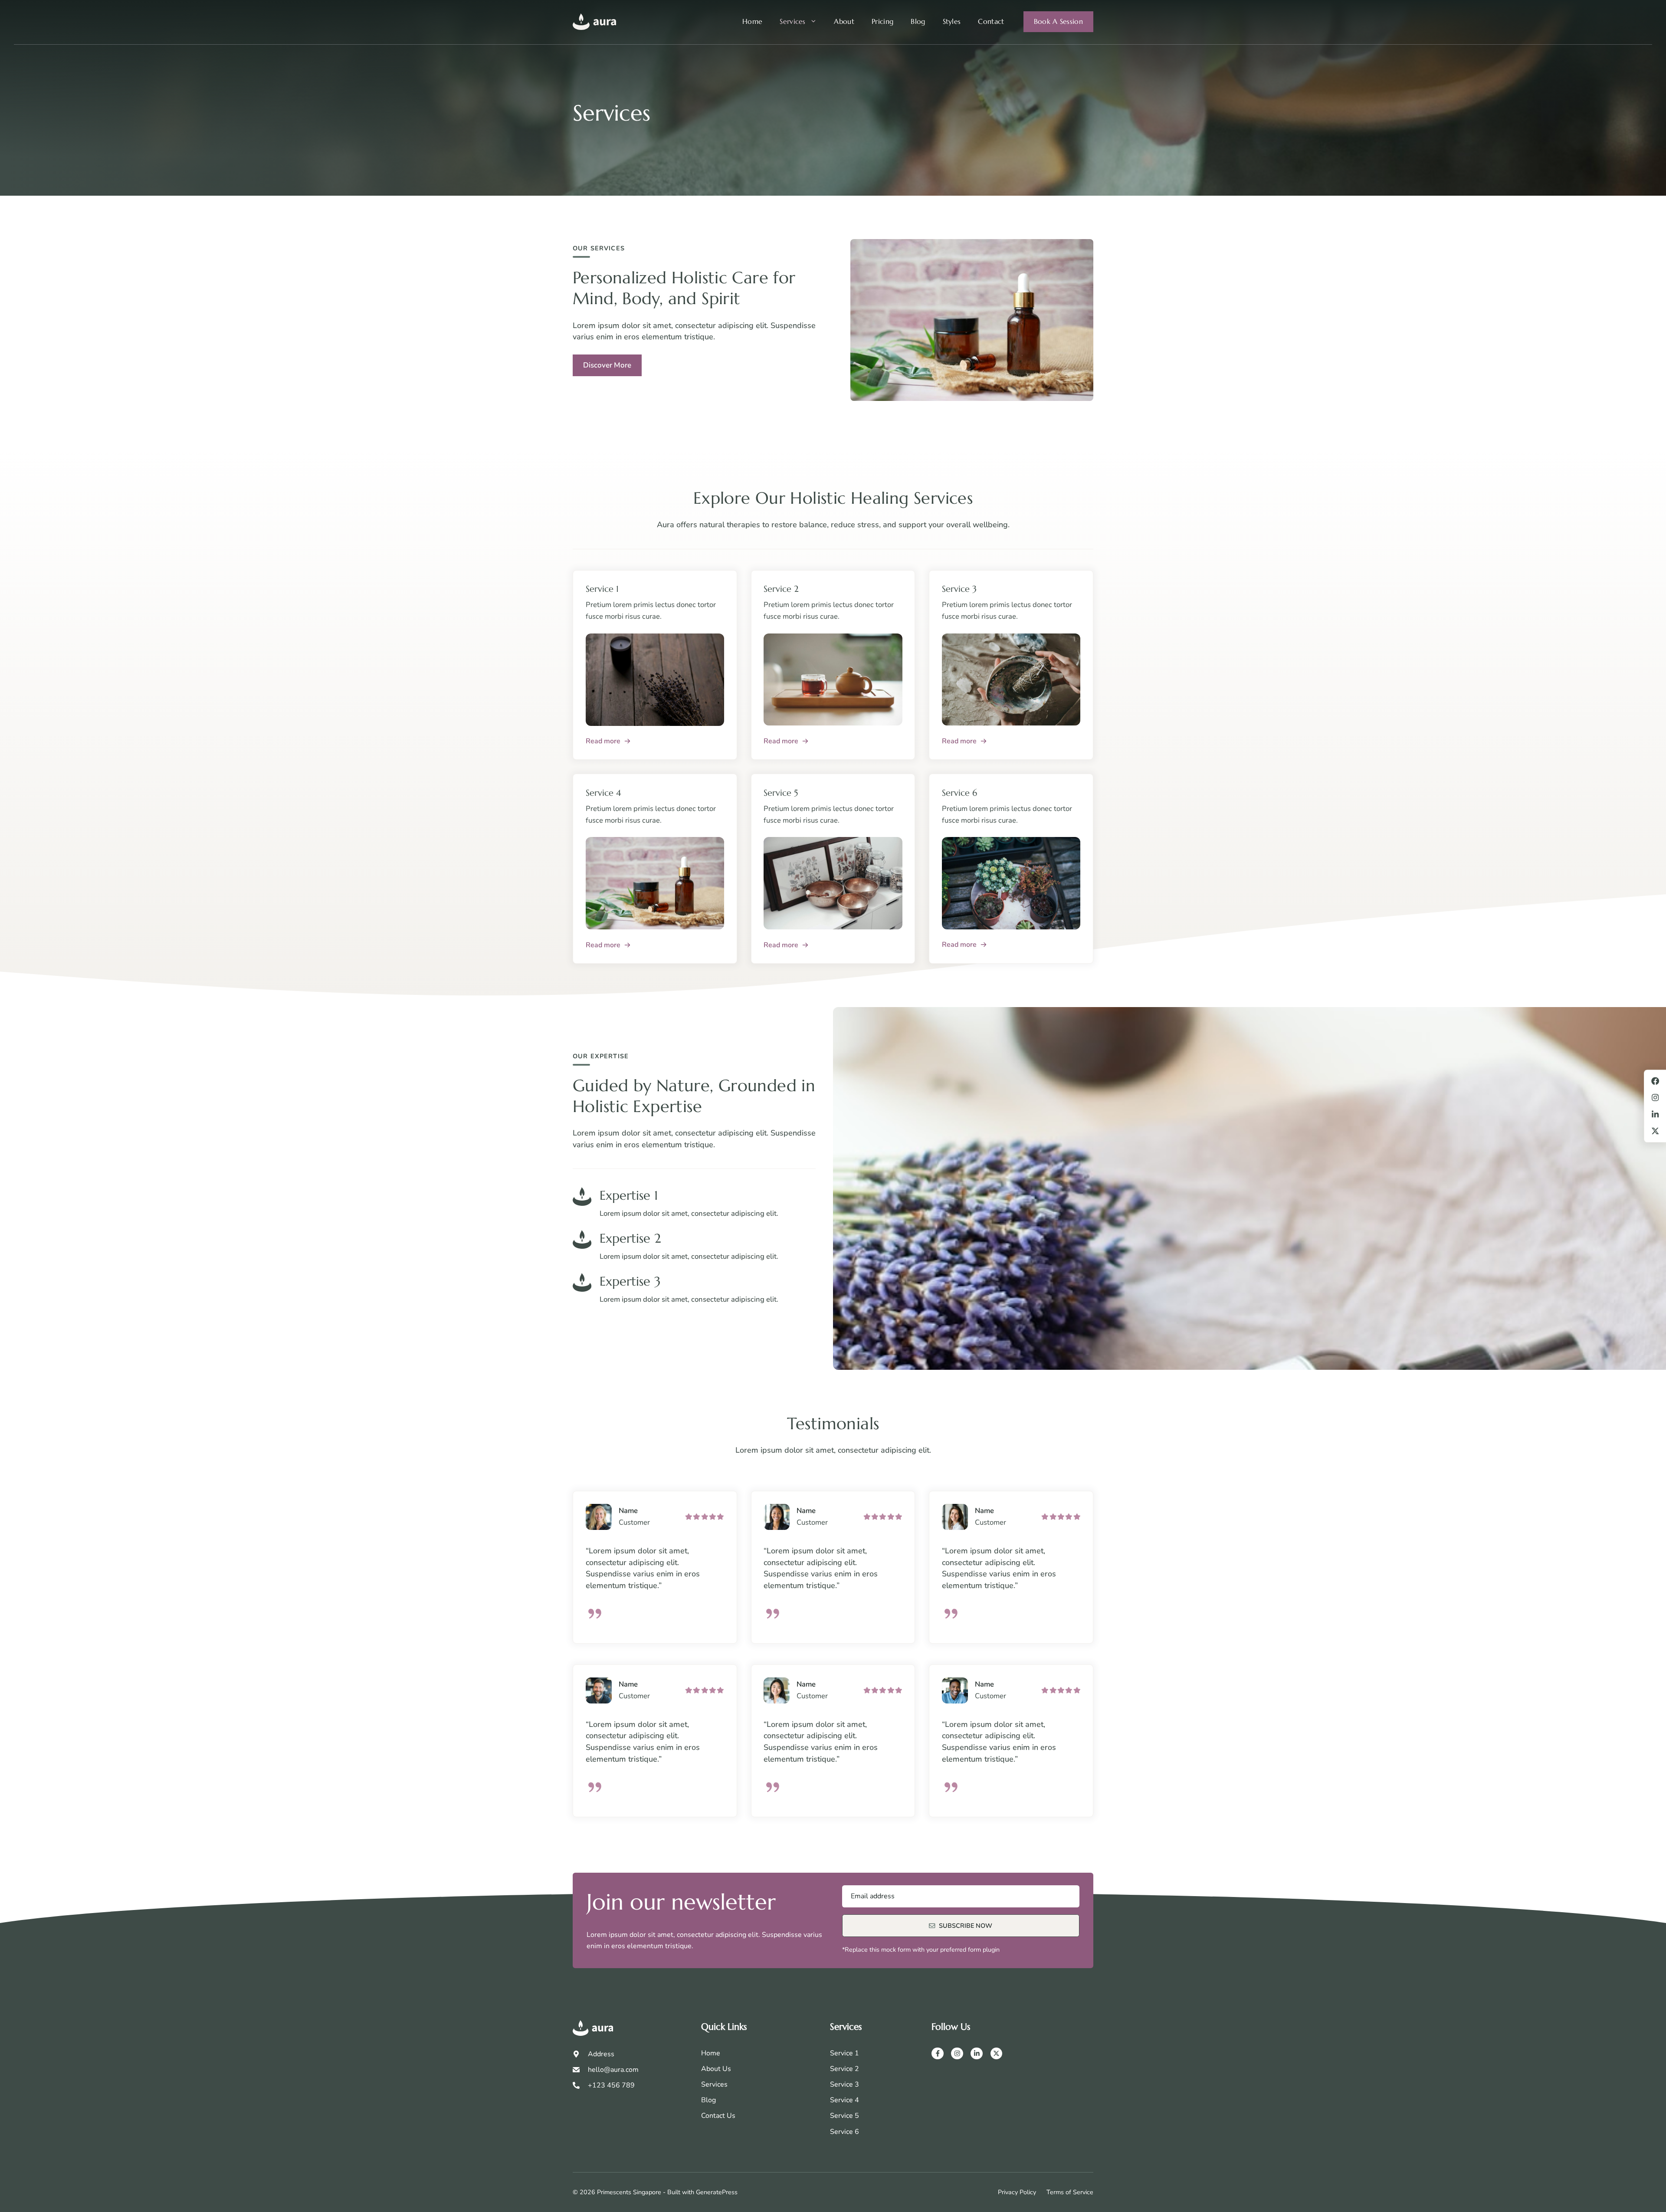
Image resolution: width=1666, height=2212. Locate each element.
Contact (991, 21)
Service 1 (844, 2053)
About (844, 21)
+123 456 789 (611, 2085)
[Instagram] (957, 2054)
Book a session (1058, 21)
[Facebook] (938, 2054)
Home (752, 21)
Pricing (882, 21)
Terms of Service (1070, 2192)
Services (793, 21)
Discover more (607, 365)
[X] (997, 2054)
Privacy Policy (1017, 2192)
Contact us (718, 2116)
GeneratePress (717, 2192)
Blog (918, 21)
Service (842, 2069)
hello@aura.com (613, 2070)
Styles (952, 21)
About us (716, 2069)
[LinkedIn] (977, 2054)
